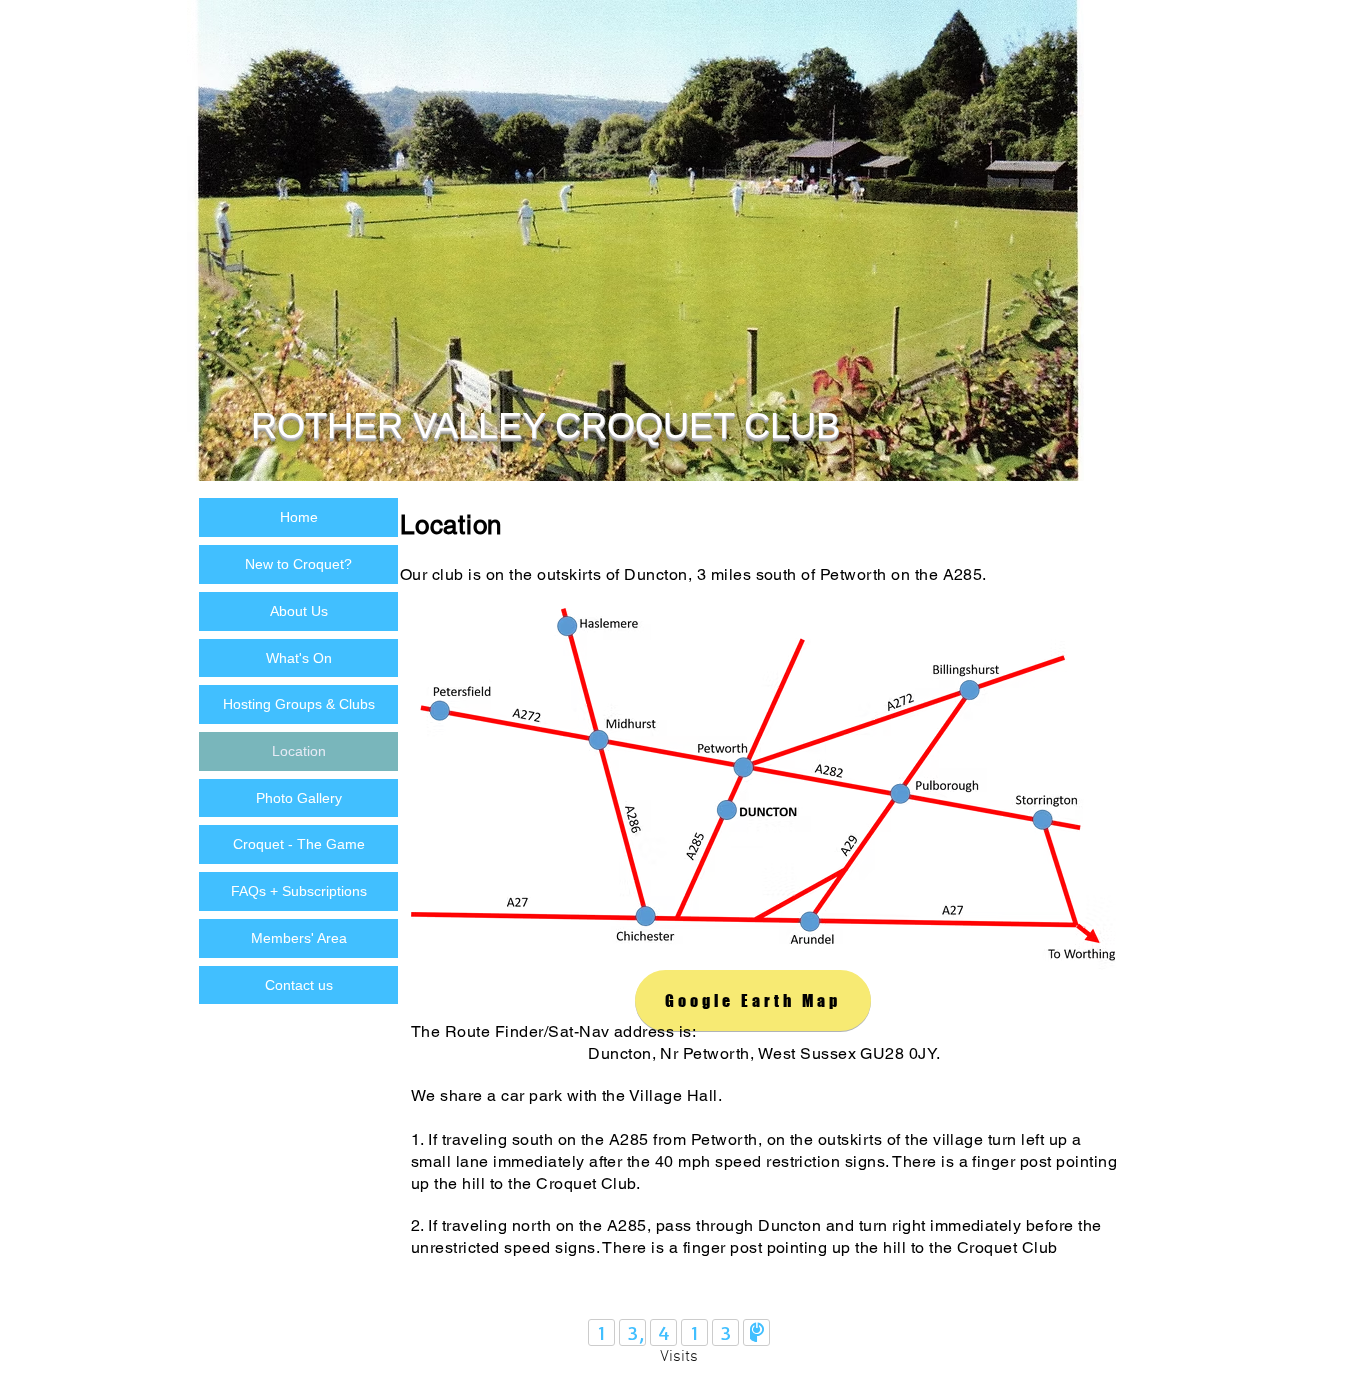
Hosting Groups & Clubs (299, 704)
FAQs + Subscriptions (299, 891)
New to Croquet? (298, 564)
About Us (299, 611)
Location (299, 751)
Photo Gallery (299, 798)
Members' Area (299, 938)
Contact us (299, 985)
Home (299, 517)
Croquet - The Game (299, 844)
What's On (299, 658)
